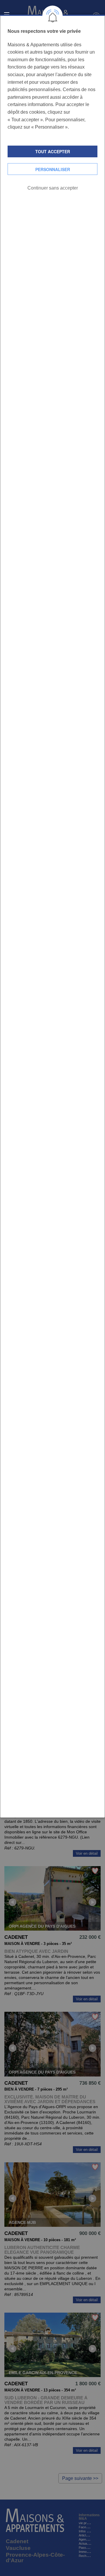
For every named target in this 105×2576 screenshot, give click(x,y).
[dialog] (52, 916)
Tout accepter (53, 151)
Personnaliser (53, 169)
